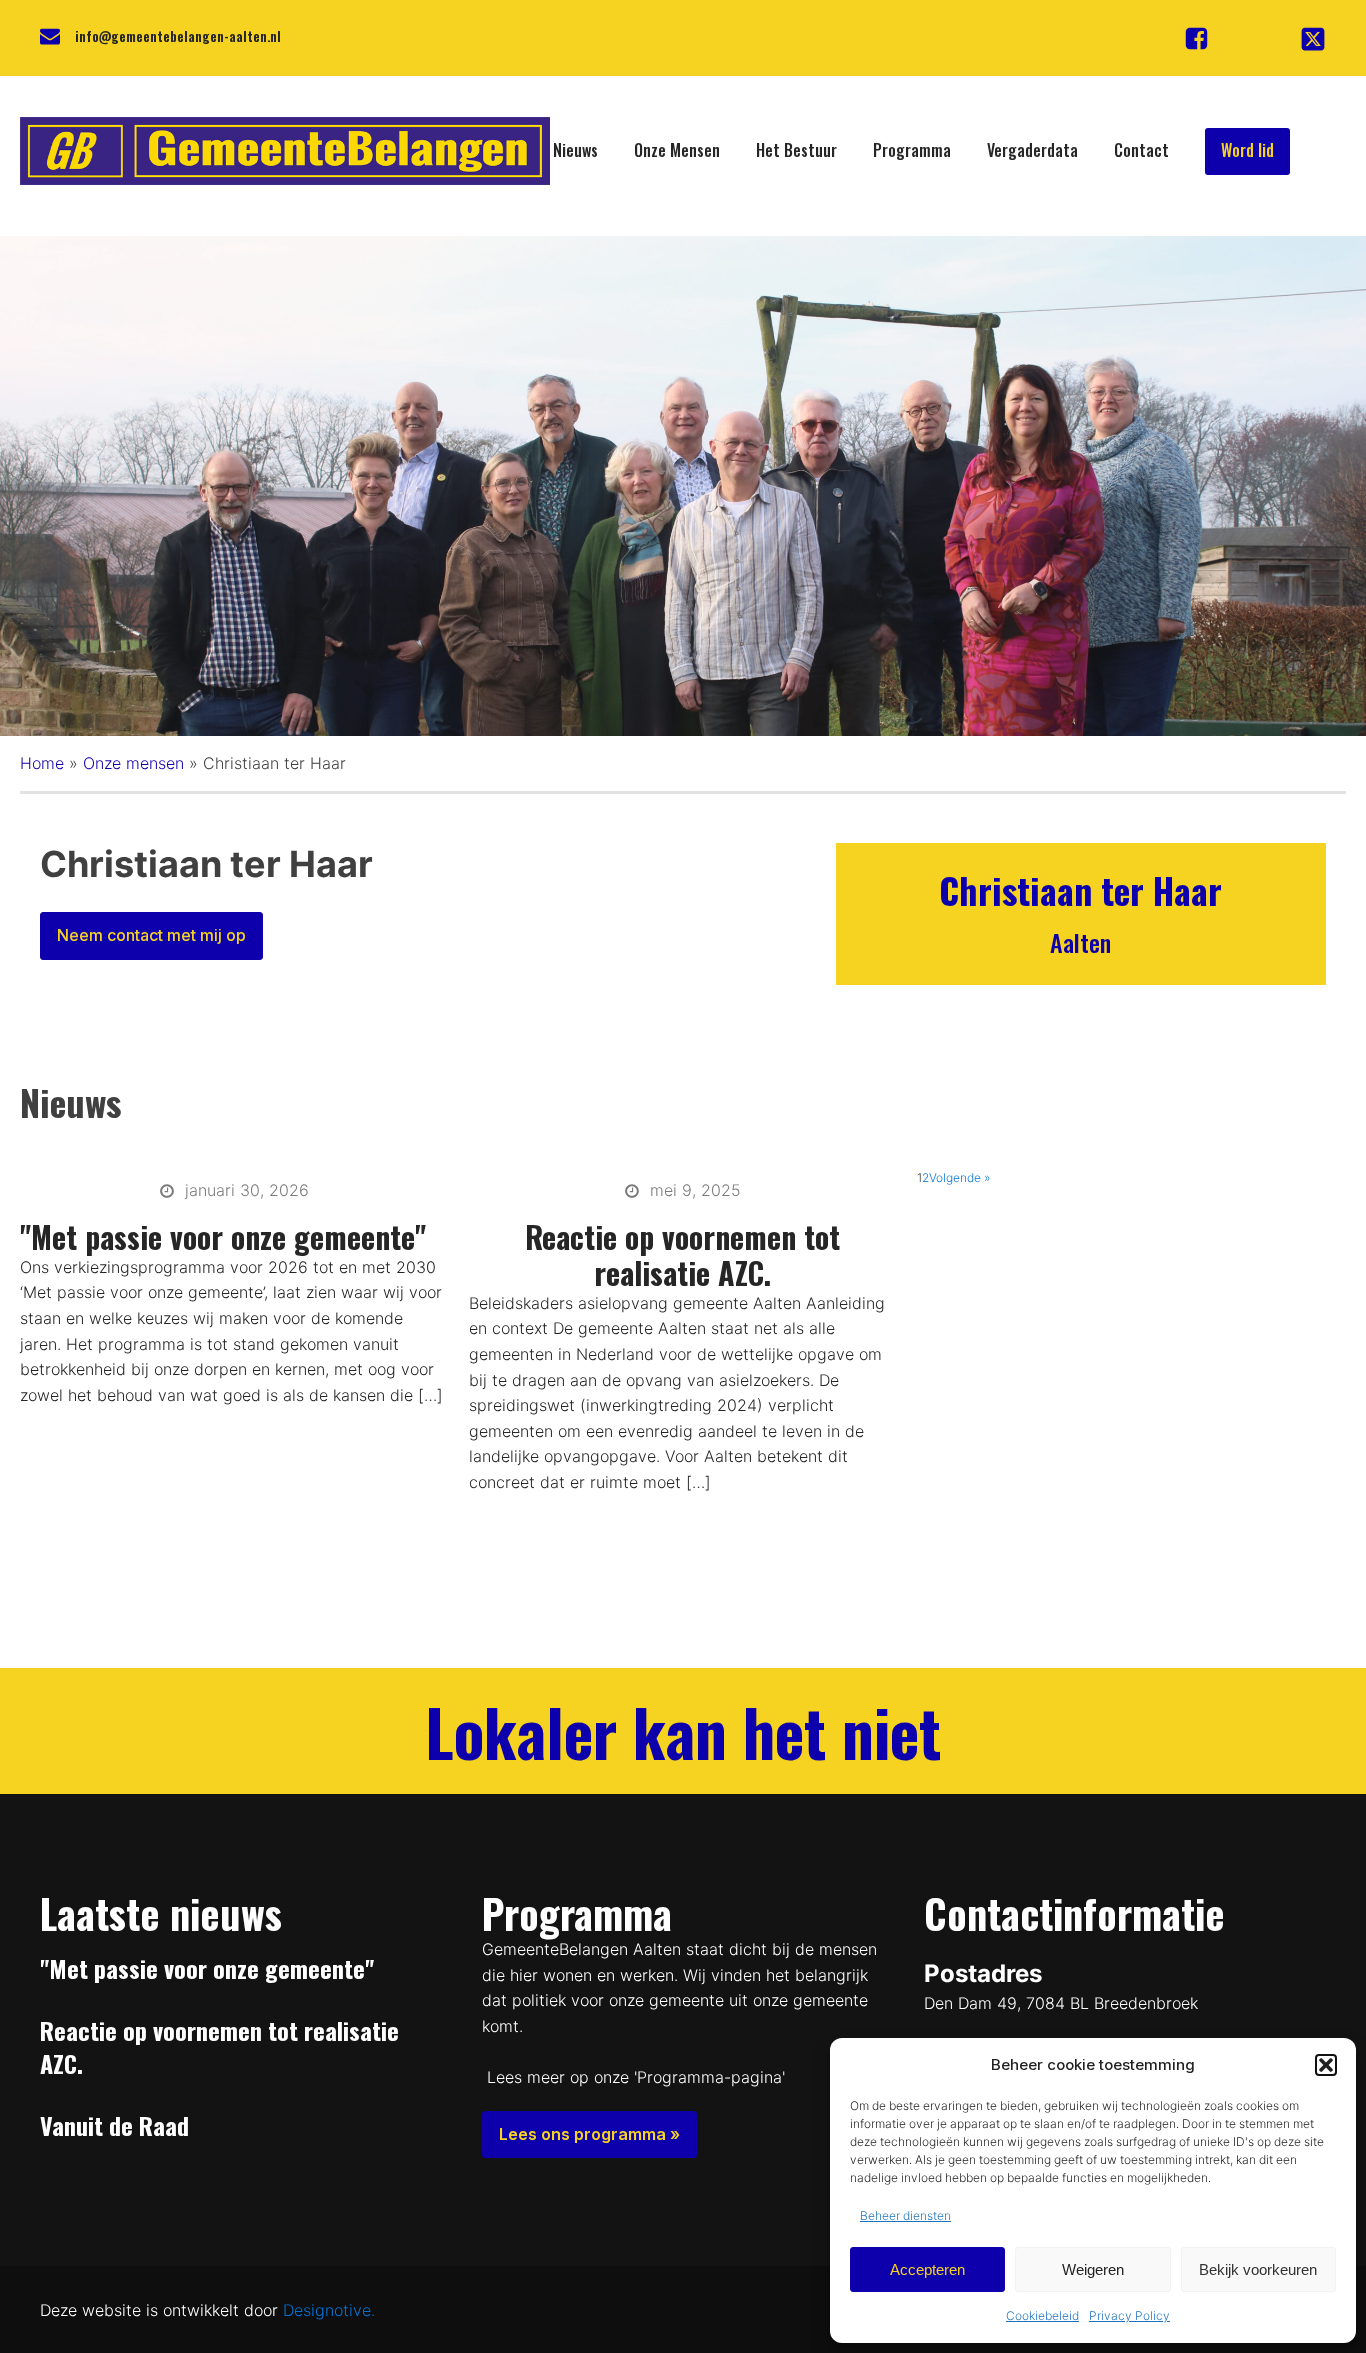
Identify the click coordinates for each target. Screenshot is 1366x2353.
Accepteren (927, 2269)
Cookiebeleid (1042, 2315)
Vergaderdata (1032, 150)
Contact (1141, 150)
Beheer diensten (905, 2215)
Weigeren (1093, 2269)
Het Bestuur (796, 150)
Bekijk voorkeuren (1258, 2269)
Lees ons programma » (589, 2134)
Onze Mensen (677, 150)
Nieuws (575, 150)
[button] (1326, 2065)
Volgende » (959, 1177)
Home (42, 763)
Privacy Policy (1129, 2315)
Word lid (1247, 150)
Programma (912, 150)
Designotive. (329, 2310)
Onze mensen (133, 763)
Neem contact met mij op (151, 935)
